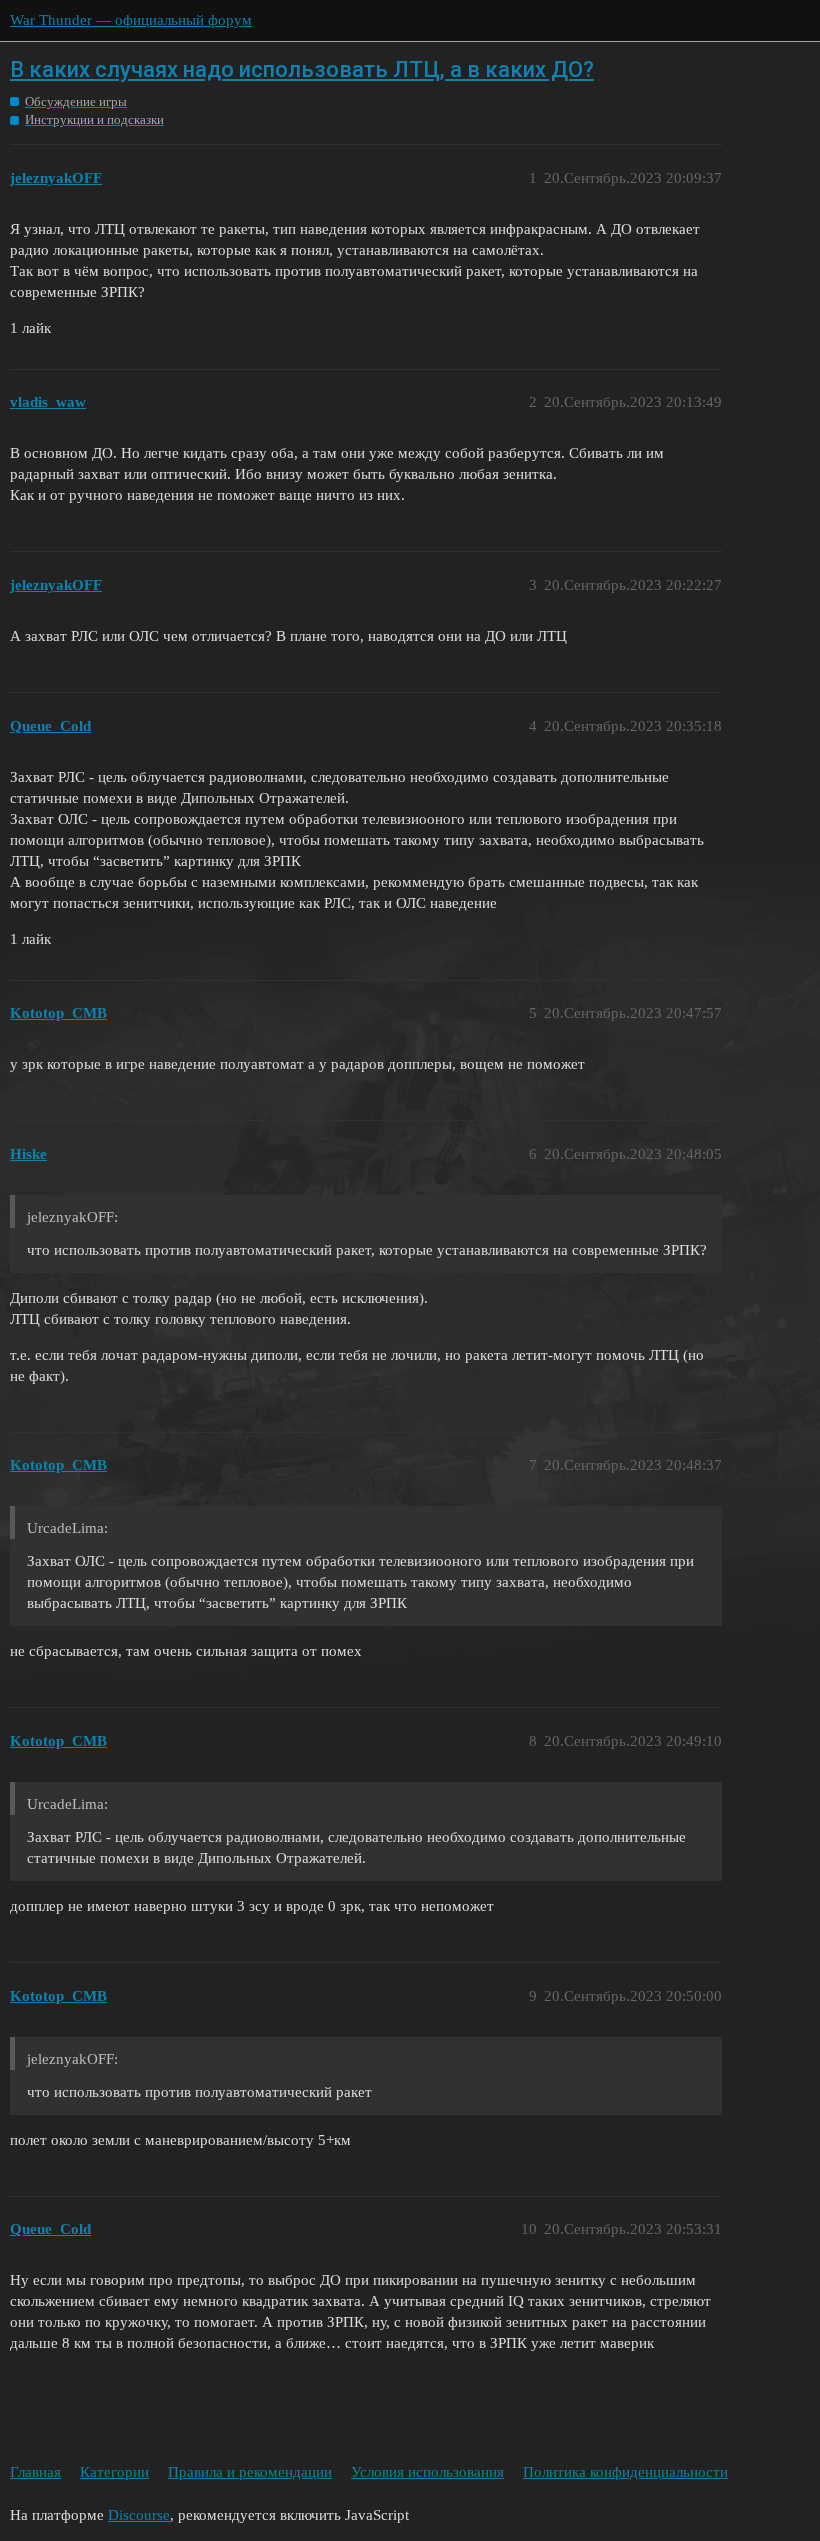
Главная (35, 2472)
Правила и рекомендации (250, 2472)
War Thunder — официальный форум (131, 20)
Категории (114, 2472)
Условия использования (427, 2472)
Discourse (139, 2515)
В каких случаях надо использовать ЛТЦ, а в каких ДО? (302, 69)
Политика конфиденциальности (625, 2472)
